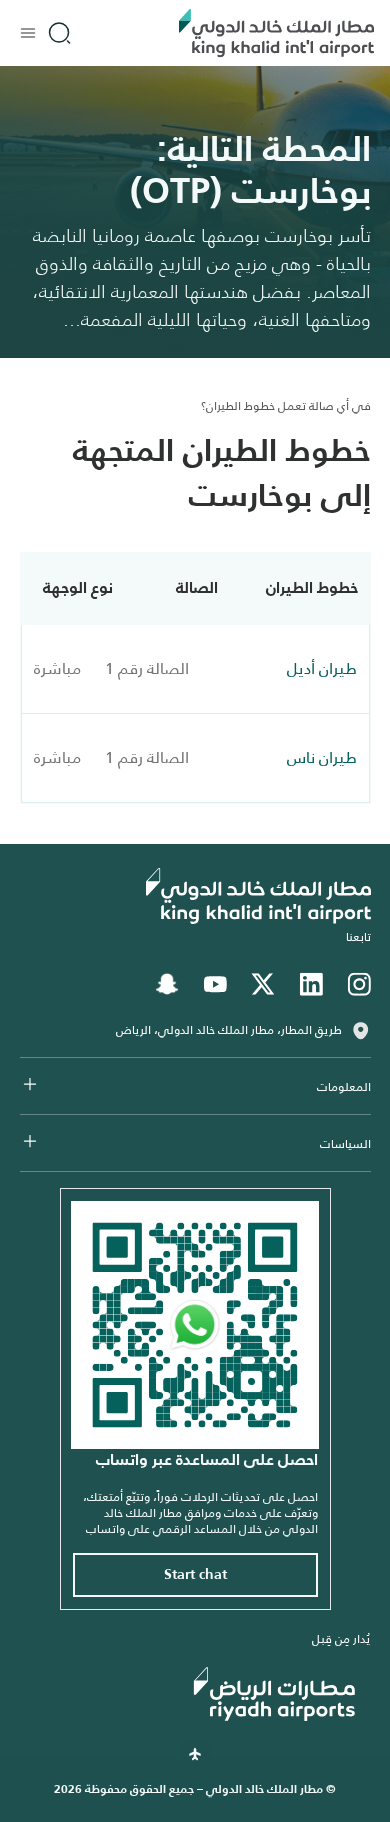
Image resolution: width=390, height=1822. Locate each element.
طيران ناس (322, 757)
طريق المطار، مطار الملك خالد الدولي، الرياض (229, 1030)
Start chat (195, 1575)
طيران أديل (322, 668)
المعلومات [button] (344, 1087)
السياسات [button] (345, 1144)
